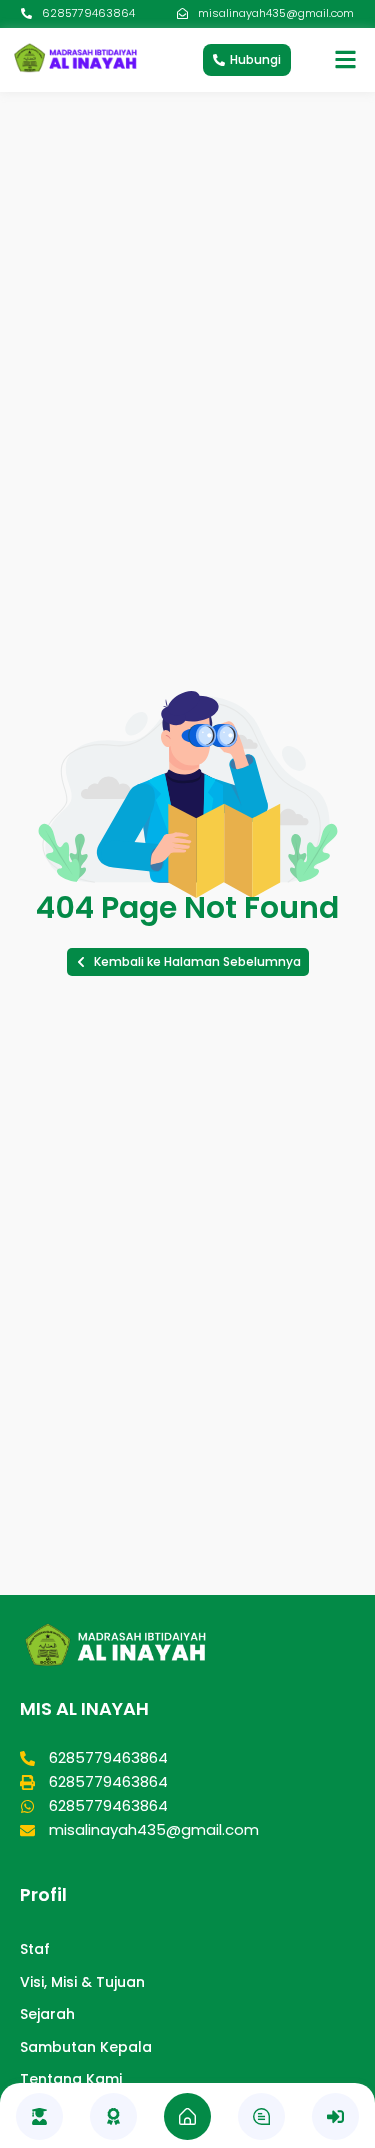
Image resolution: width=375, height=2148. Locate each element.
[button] (188, 962)
